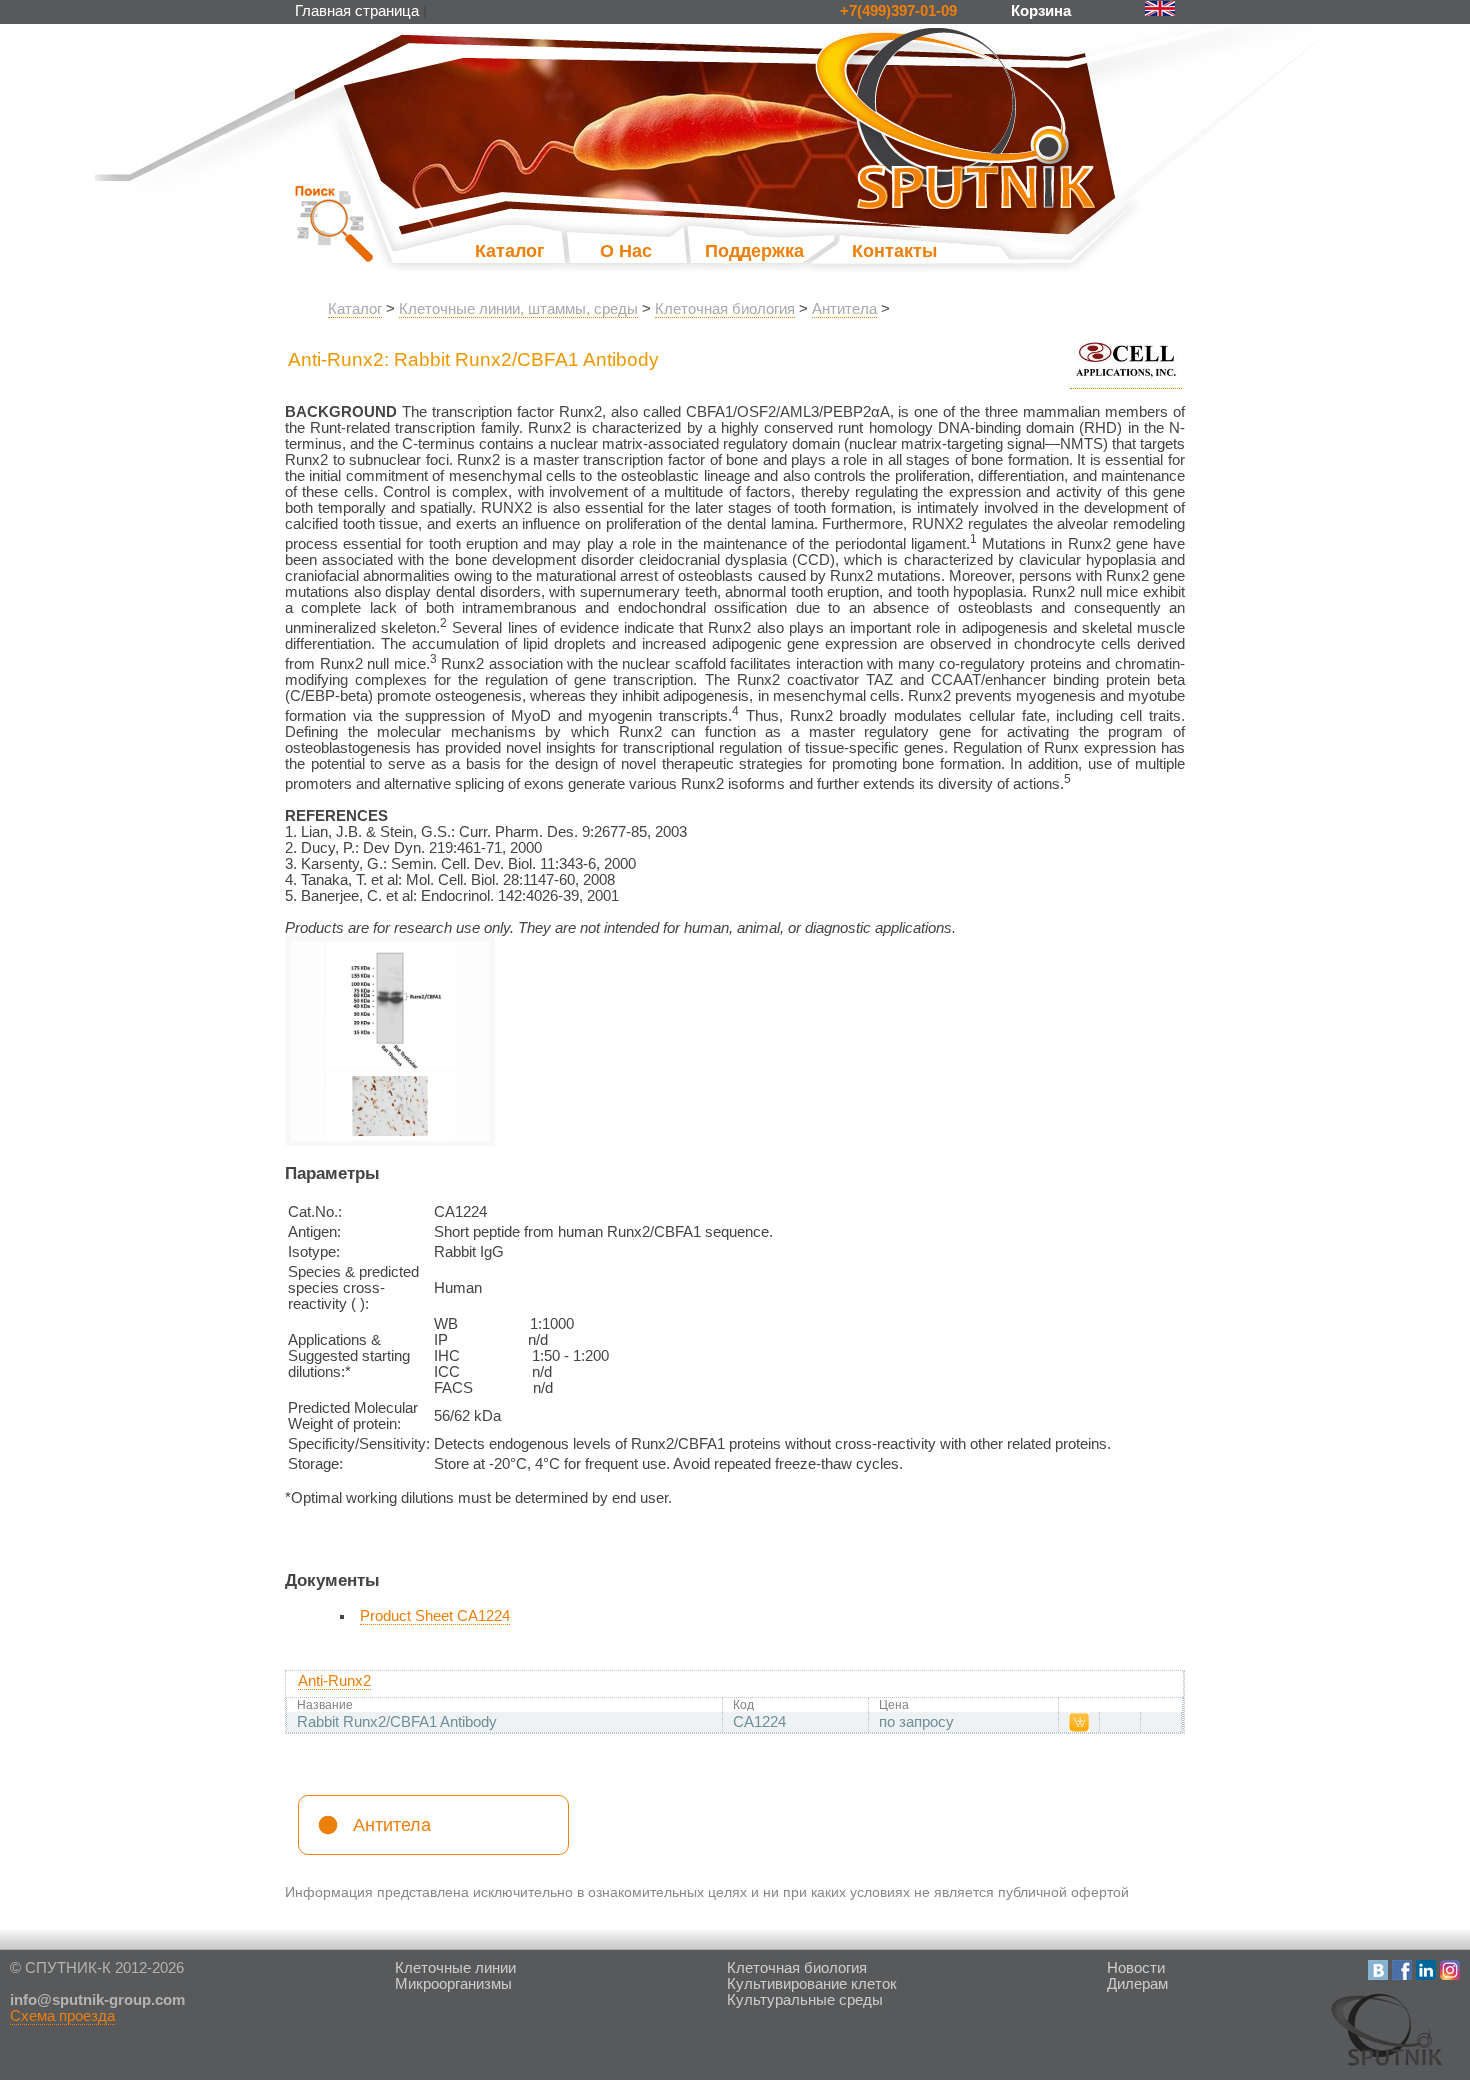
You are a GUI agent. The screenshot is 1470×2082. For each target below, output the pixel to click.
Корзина (1043, 11)
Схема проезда (62, 2016)
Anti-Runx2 (334, 1681)
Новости (1136, 1968)
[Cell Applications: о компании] (1126, 380)
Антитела (844, 309)
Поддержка (735, 251)
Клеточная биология (725, 309)
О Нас (626, 251)
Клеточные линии (455, 1968)
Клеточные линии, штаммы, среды (518, 309)
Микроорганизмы (453, 1984)
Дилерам (1137, 1984)
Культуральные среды (805, 2000)
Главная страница (357, 11)
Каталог (510, 251)
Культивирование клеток (812, 1984)
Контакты (894, 251)
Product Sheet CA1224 (435, 1616)
